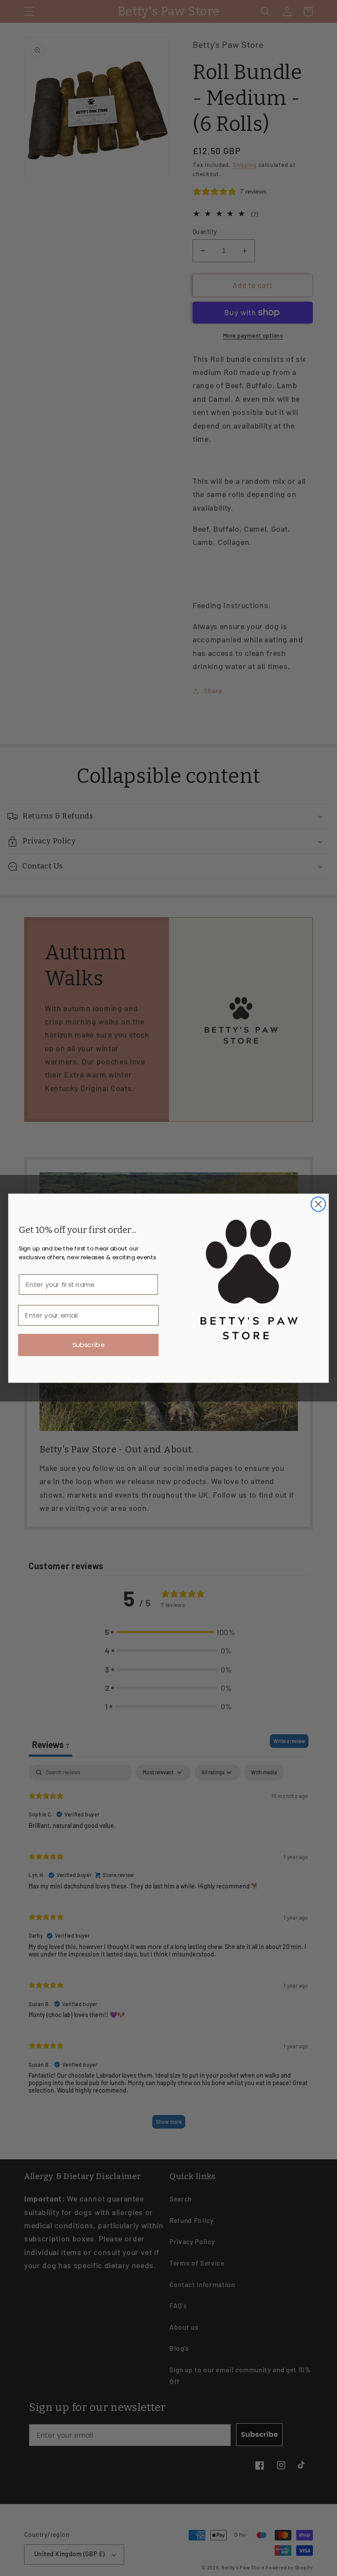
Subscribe (88, 1345)
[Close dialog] (318, 1204)
